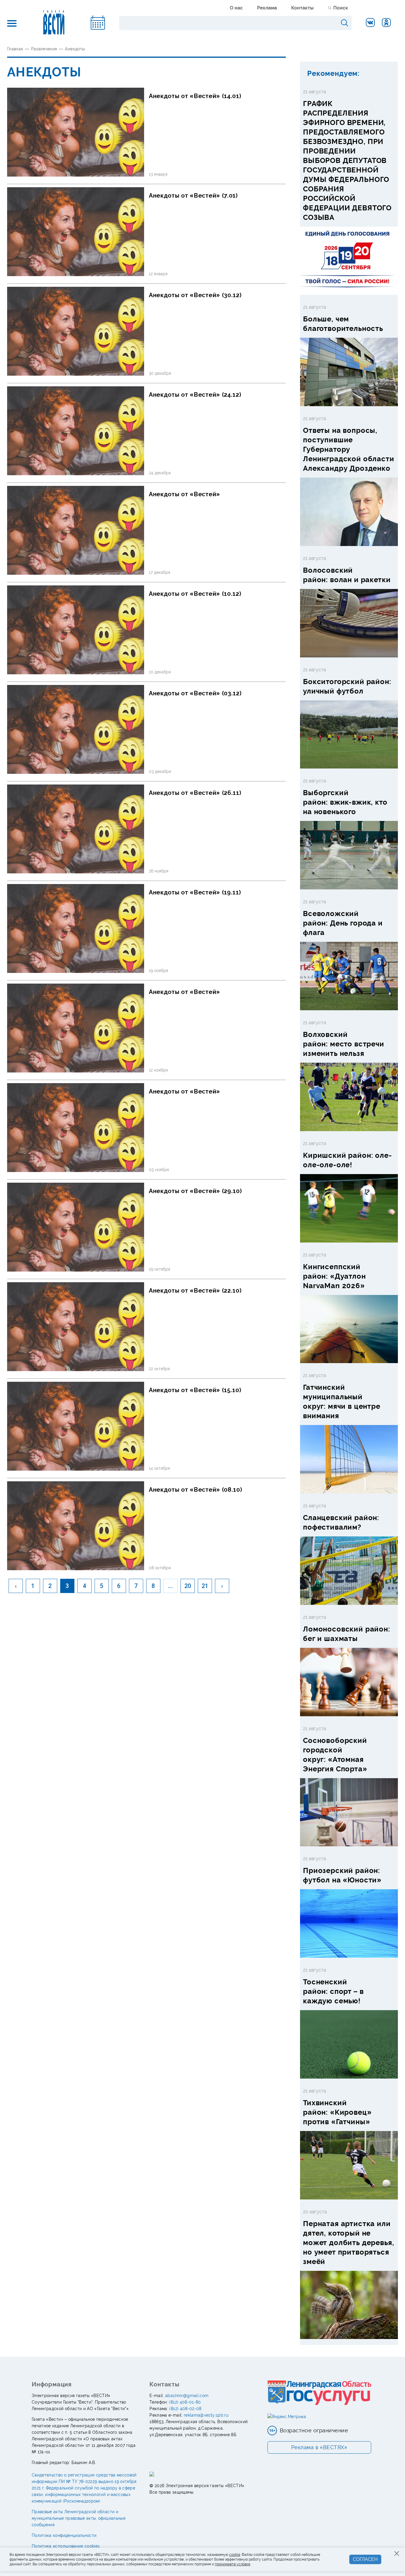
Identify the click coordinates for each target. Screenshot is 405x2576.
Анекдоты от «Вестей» (185, 494)
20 (188, 1586)
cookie (235, 2555)
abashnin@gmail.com (187, 2396)
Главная (15, 49)
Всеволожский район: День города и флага (343, 923)
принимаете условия (233, 2564)
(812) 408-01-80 (185, 2402)
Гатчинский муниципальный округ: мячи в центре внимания (342, 1401)
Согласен (365, 2559)
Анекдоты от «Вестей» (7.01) (193, 196)
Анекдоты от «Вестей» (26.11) (195, 793)
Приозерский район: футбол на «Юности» (342, 1875)
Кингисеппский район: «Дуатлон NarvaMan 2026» (334, 1276)
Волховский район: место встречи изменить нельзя (344, 1044)
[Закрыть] (397, 2553)
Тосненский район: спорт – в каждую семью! (333, 1991)
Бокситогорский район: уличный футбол (347, 686)
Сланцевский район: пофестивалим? (341, 1522)
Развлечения (44, 49)
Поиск (341, 8)
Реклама (267, 8)
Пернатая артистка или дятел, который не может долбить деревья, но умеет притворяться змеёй (349, 2243)
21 (205, 1586)
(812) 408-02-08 (185, 2409)
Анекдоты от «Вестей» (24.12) (195, 395)
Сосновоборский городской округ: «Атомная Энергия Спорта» (335, 1755)
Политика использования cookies (66, 2546)
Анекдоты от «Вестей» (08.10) (196, 1490)
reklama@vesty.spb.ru (206, 2415)
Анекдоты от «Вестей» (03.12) (195, 693)
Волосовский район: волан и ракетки (347, 575)
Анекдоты (75, 49)
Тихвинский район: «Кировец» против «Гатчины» (337, 2112)
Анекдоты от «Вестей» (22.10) (195, 1291)
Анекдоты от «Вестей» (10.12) (195, 594)
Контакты (302, 8)
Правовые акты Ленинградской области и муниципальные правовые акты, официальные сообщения (79, 2518)
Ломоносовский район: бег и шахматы (347, 1634)
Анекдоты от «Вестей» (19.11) (195, 892)
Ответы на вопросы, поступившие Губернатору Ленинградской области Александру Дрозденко (349, 449)
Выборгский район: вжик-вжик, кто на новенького (345, 802)
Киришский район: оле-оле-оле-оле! (347, 1160)
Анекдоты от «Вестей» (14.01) (195, 96)
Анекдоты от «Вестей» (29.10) (195, 1191)
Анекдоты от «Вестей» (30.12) (195, 295)
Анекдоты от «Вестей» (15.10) (195, 1390)
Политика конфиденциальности (64, 2535)
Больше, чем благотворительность (343, 324)
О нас (236, 8)
